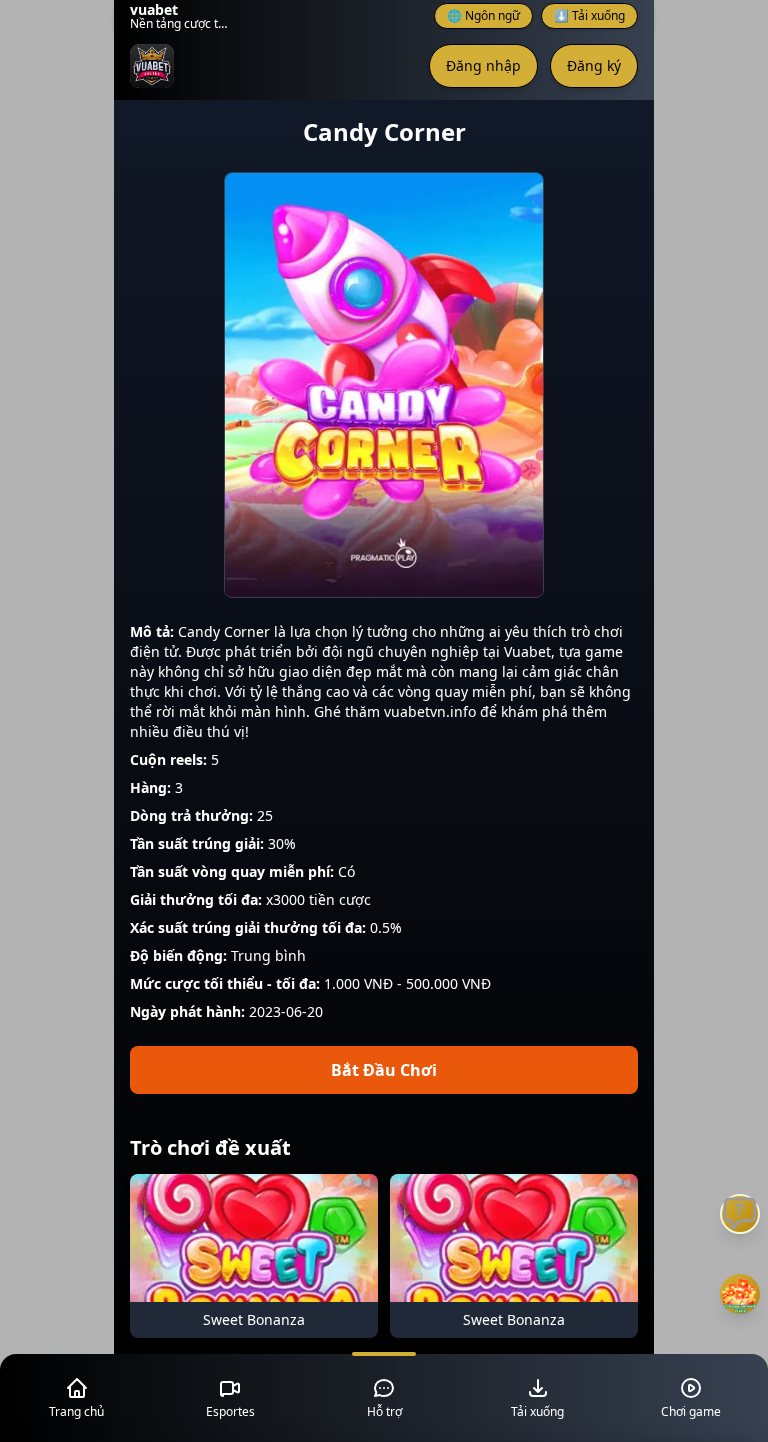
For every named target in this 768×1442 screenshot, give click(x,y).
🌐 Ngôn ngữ (483, 15)
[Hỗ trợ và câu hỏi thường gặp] (740, 1214)
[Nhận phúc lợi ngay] (740, 1294)
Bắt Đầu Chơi (384, 1070)
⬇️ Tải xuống (589, 15)
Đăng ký (594, 65)
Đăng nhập (483, 65)
